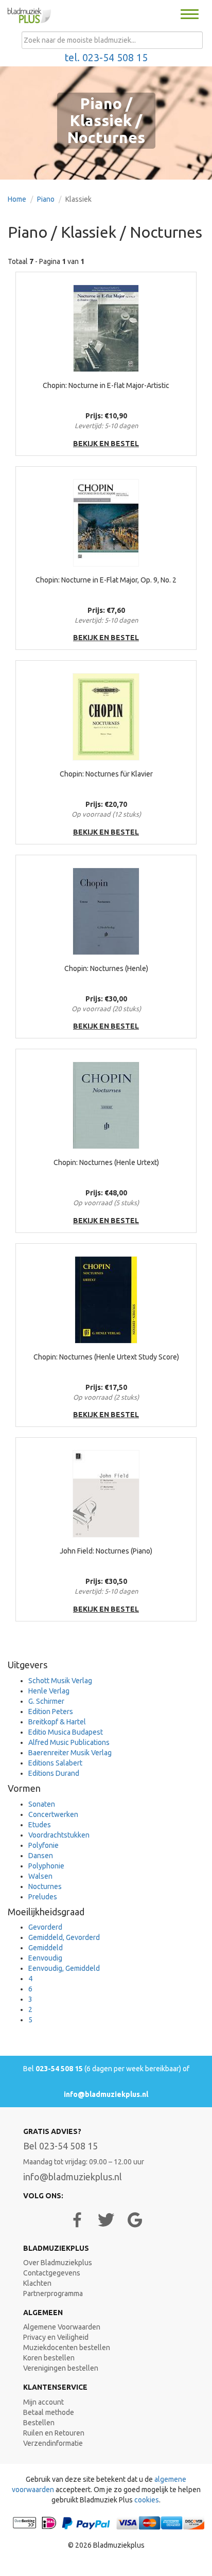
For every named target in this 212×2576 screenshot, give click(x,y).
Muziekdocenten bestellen (67, 2348)
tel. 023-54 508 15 (106, 58)
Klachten (37, 2283)
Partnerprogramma (53, 2293)
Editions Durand (54, 1773)
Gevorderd (45, 1927)
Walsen (40, 1876)
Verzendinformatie (53, 2443)
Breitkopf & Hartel (57, 1722)
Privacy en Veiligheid (56, 2337)
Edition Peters (51, 1712)
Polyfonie (43, 1845)
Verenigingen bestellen (61, 2368)
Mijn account (43, 2402)
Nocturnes (45, 1886)
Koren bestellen (49, 2358)
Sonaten (42, 1804)
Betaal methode (49, 2412)
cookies (147, 2500)
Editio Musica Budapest (66, 1732)
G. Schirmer (46, 1701)
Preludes (43, 1897)
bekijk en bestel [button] (106, 444)
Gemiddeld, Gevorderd (64, 1937)
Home (17, 199)
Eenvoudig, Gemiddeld (64, 1968)
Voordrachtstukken (59, 1835)
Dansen (41, 1856)
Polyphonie (46, 1866)
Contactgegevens (52, 2273)
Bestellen (39, 2423)
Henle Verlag (49, 1691)
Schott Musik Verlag (60, 1681)
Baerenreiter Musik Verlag (70, 1753)
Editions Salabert (55, 1763)
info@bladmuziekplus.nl (106, 2094)
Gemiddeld (46, 1948)
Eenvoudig (45, 1958)
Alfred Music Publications (69, 1742)
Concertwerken (53, 1814)
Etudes (40, 1825)
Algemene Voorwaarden (62, 2327)
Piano (46, 199)
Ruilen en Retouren (54, 2433)
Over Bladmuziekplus (58, 2263)
